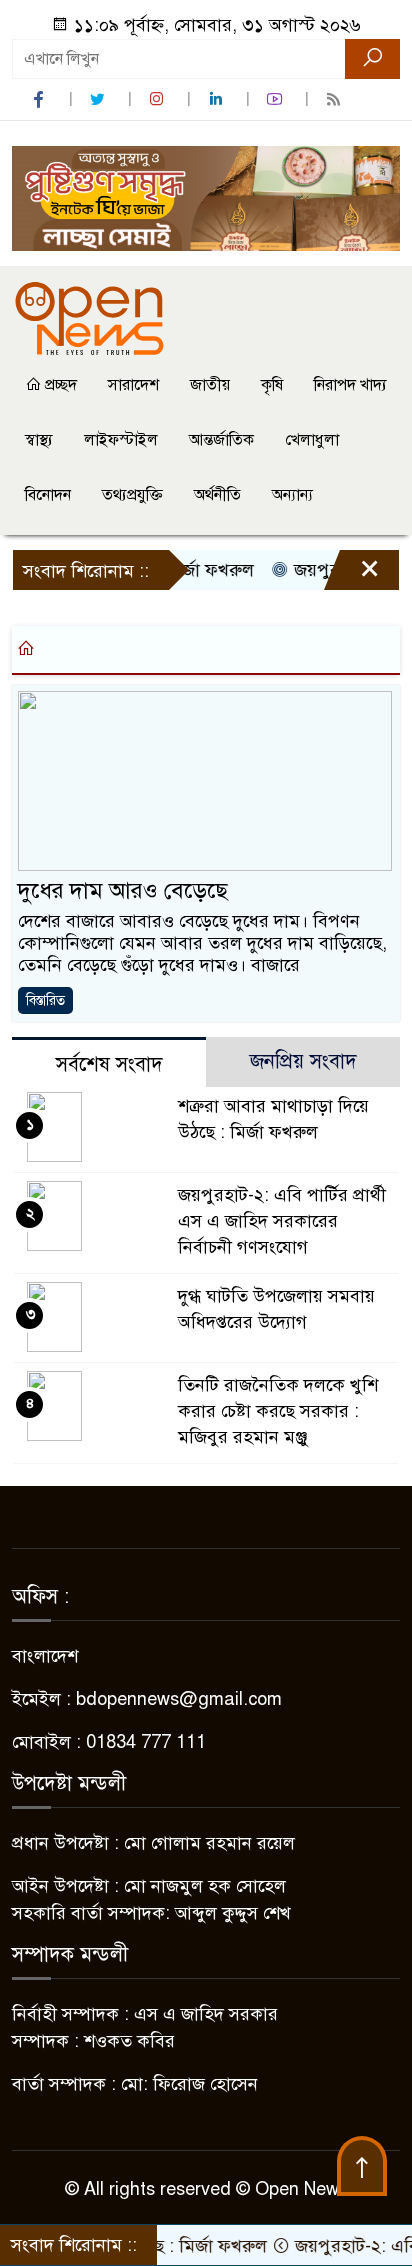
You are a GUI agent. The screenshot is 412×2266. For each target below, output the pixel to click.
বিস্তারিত (45, 1000)
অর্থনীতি (217, 495)
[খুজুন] (372, 59)
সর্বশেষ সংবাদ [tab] (109, 1064)
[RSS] (336, 99)
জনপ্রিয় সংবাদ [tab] (303, 1061)
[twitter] (100, 99)
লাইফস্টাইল (121, 440)
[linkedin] (218, 99)
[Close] (352, 575)
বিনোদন (48, 495)
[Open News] (89, 318)
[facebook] (41, 99)
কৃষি (272, 385)
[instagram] (159, 99)
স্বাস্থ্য (39, 440)
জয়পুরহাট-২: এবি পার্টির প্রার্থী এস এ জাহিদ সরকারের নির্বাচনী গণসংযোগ (282, 1221)
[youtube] (277, 99)
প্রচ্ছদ (59, 385)
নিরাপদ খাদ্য (350, 385)
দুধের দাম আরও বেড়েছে (123, 890)
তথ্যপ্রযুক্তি (132, 495)
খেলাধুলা (312, 440)
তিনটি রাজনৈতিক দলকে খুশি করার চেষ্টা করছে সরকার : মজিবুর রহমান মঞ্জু (278, 1411)
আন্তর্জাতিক (221, 440)
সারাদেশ (133, 385)
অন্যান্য (292, 495)
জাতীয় (210, 385)
